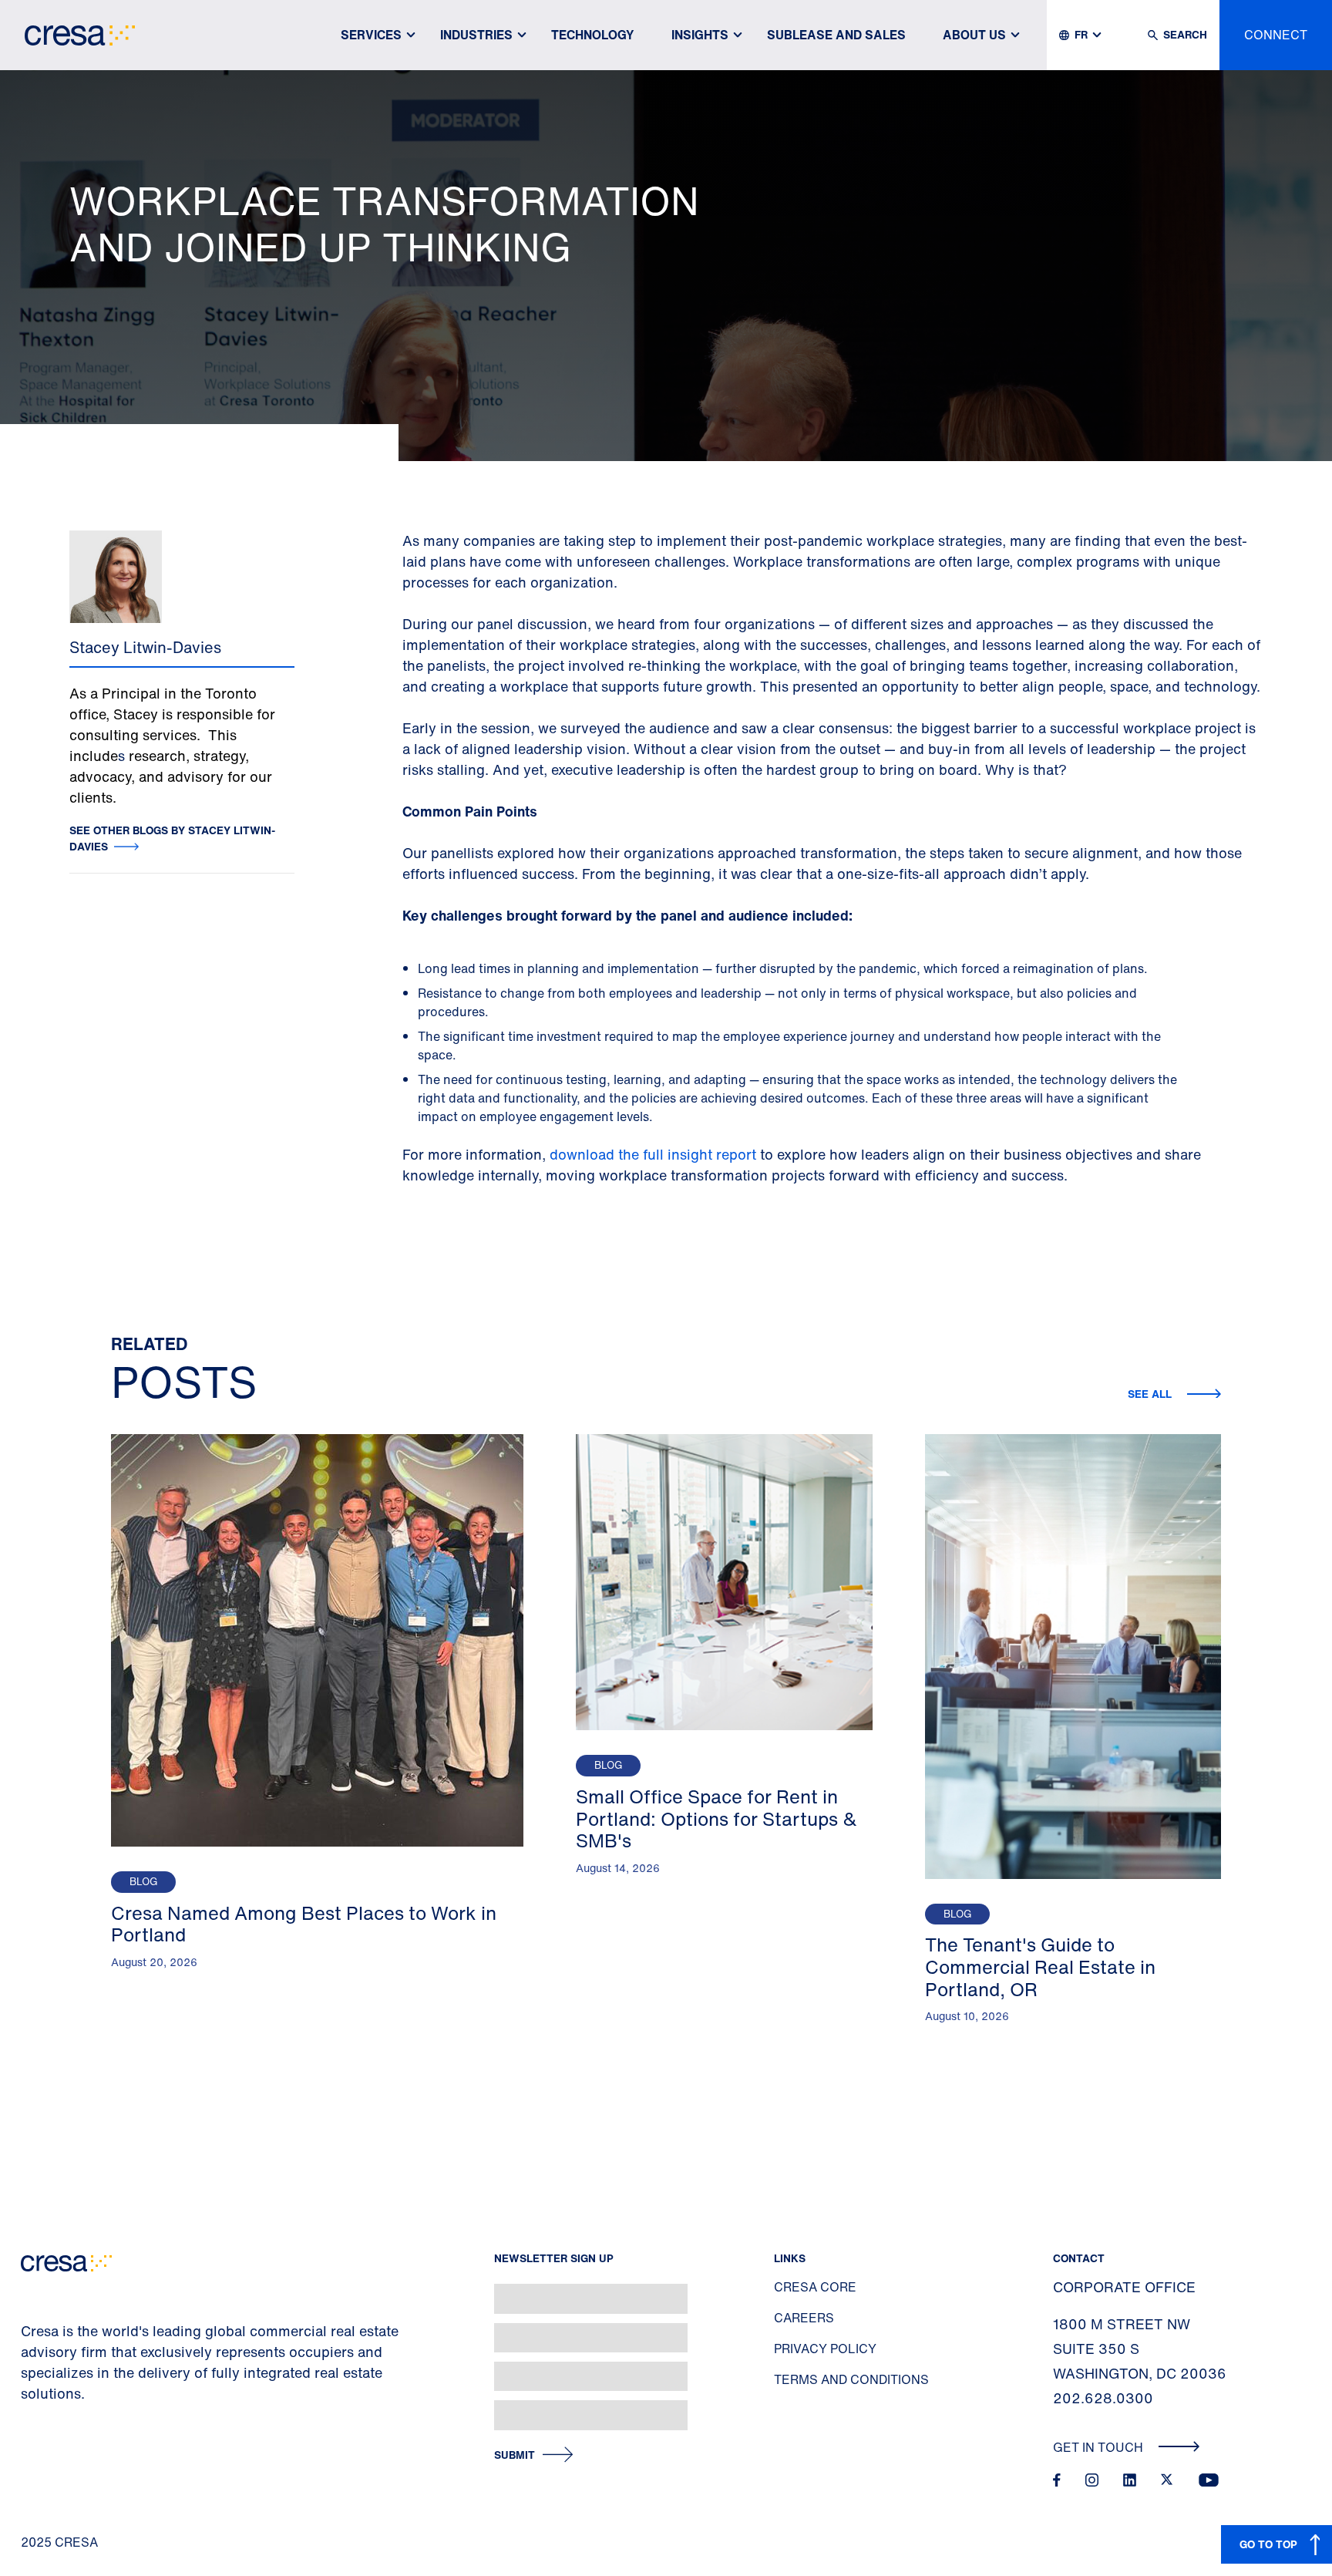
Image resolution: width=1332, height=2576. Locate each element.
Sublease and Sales (836, 35)
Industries (476, 35)
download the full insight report (653, 1154)
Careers (804, 2318)
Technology (593, 35)
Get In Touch (1100, 2447)
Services (371, 35)
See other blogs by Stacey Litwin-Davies (172, 838)
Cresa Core (815, 2287)
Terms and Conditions (851, 2379)
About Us (974, 35)
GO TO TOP (1268, 2544)
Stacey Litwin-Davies (145, 647)
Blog (143, 1882)
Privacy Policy (825, 2349)
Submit (515, 2455)
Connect (1276, 35)
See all (1151, 1394)
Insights (700, 35)
